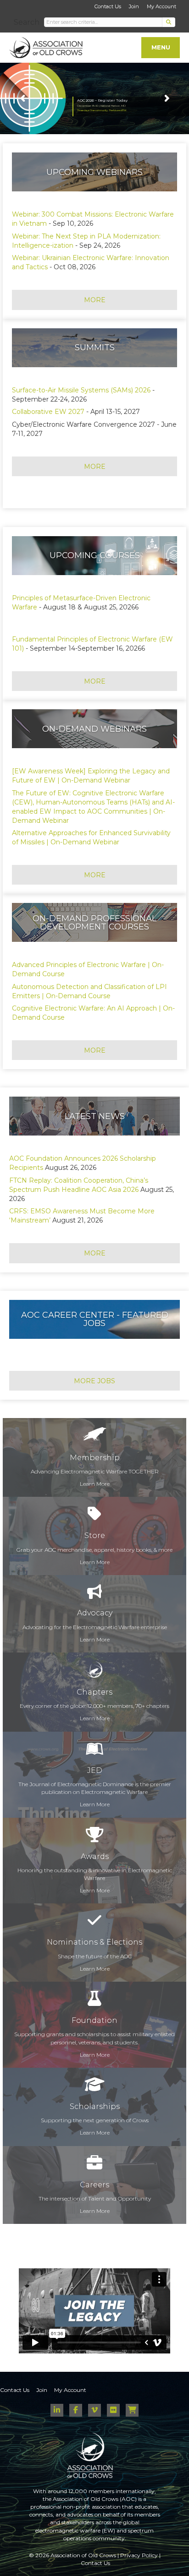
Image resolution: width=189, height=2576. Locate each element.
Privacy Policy (139, 2555)
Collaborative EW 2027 (48, 412)
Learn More (95, 1484)
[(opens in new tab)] (94, 2166)
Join (134, 6)
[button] (169, 22)
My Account (161, 6)
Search (27, 22)
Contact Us (108, 6)
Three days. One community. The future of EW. (102, 111)
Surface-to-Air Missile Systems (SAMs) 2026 (82, 390)
